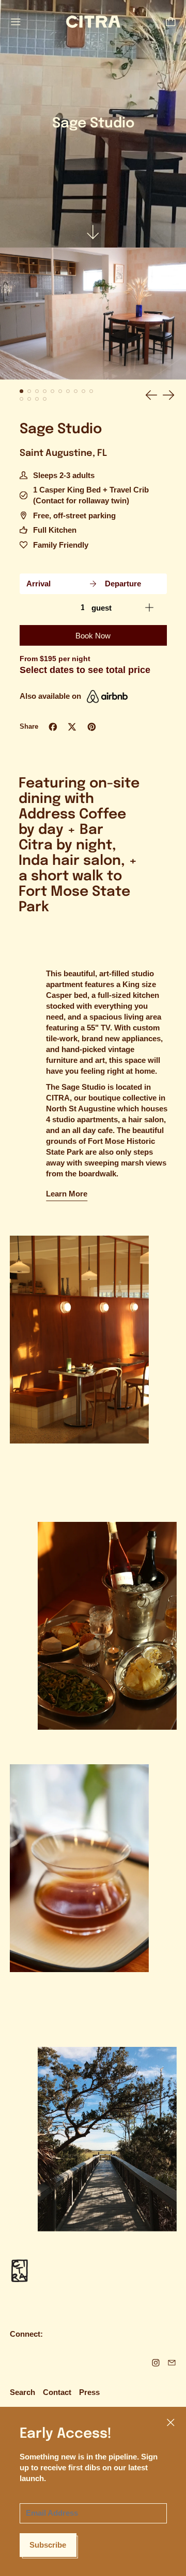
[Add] (149, 608)
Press (89, 2392)
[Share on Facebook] (53, 727)
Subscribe (48, 2545)
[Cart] (171, 22)
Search (22, 2392)
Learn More (67, 1194)
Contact (57, 2392)
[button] (93, 314)
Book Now (93, 636)
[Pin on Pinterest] (92, 727)
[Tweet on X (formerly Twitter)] (72, 727)
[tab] (22, 391)
